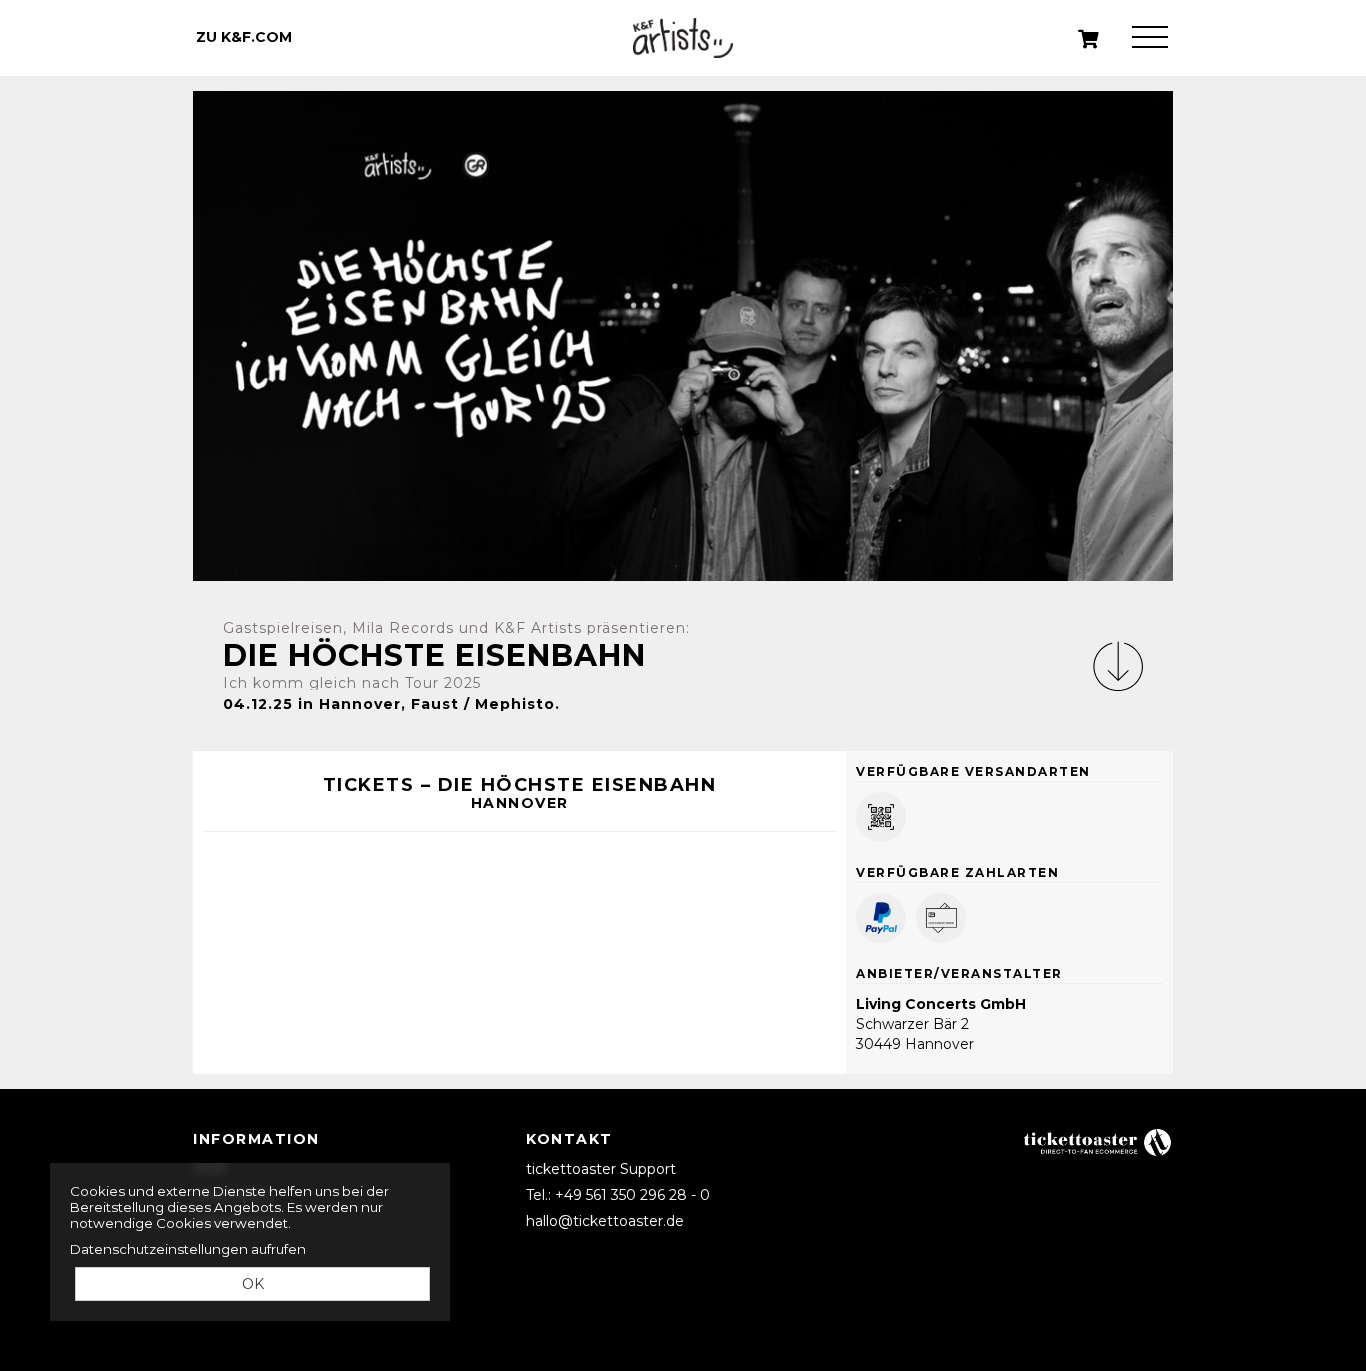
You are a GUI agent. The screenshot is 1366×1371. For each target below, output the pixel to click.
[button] (1118, 666)
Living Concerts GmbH (941, 1004)
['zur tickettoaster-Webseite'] (1098, 1141)
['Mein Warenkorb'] (1089, 39)
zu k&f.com (244, 37)
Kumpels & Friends (683, 38)
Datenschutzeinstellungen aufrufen (188, 1249)
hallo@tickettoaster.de (605, 1221)
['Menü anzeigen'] (1150, 37)
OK (253, 1284)
